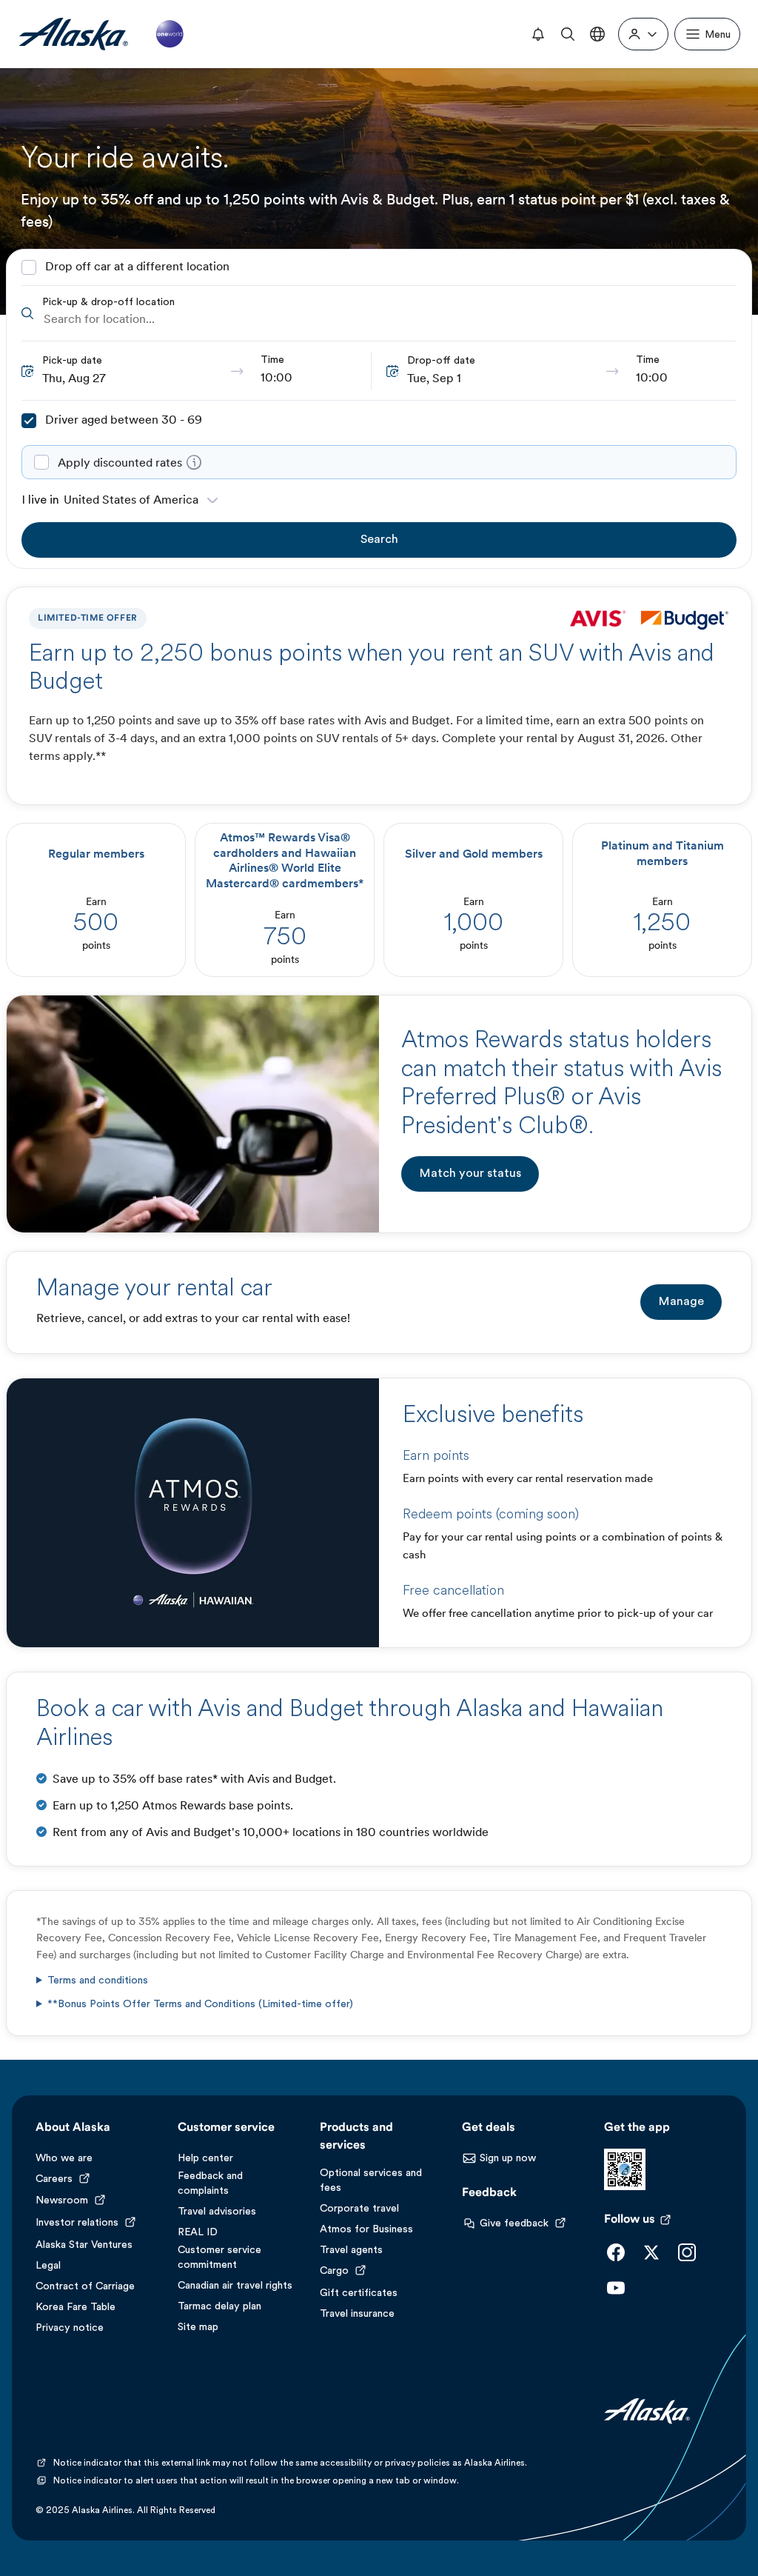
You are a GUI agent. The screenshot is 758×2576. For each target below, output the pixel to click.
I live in (40, 501)
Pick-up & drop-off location (108, 303)
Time (272, 360)
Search (379, 540)
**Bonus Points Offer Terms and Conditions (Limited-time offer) (200, 2005)
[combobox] (389, 320)
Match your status (470, 1174)
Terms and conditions (98, 1981)
